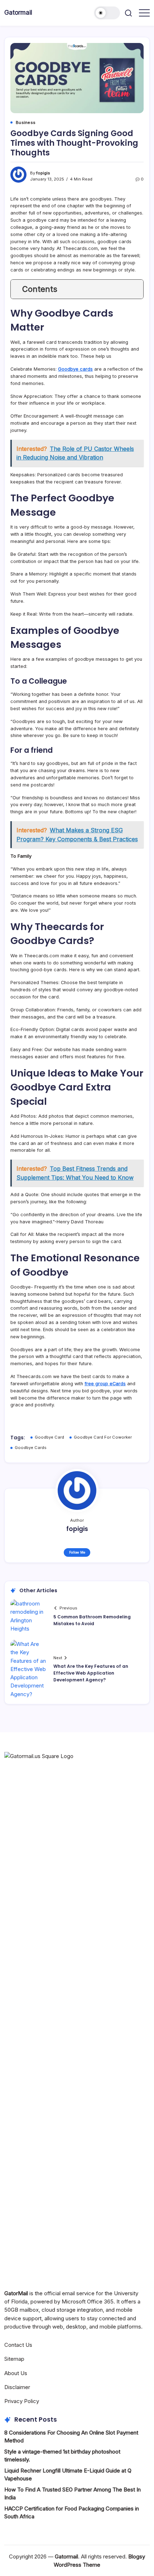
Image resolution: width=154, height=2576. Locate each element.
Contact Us (18, 2345)
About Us (16, 2373)
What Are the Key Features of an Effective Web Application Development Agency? (91, 1673)
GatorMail (16, 2293)
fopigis (43, 173)
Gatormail (18, 12)
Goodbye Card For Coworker (103, 1437)
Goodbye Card (49, 1437)
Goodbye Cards (31, 1448)
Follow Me (77, 1552)
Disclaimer (17, 2387)
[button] (107, 13)
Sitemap (14, 2359)
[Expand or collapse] (135, 289)
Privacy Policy (22, 2401)
